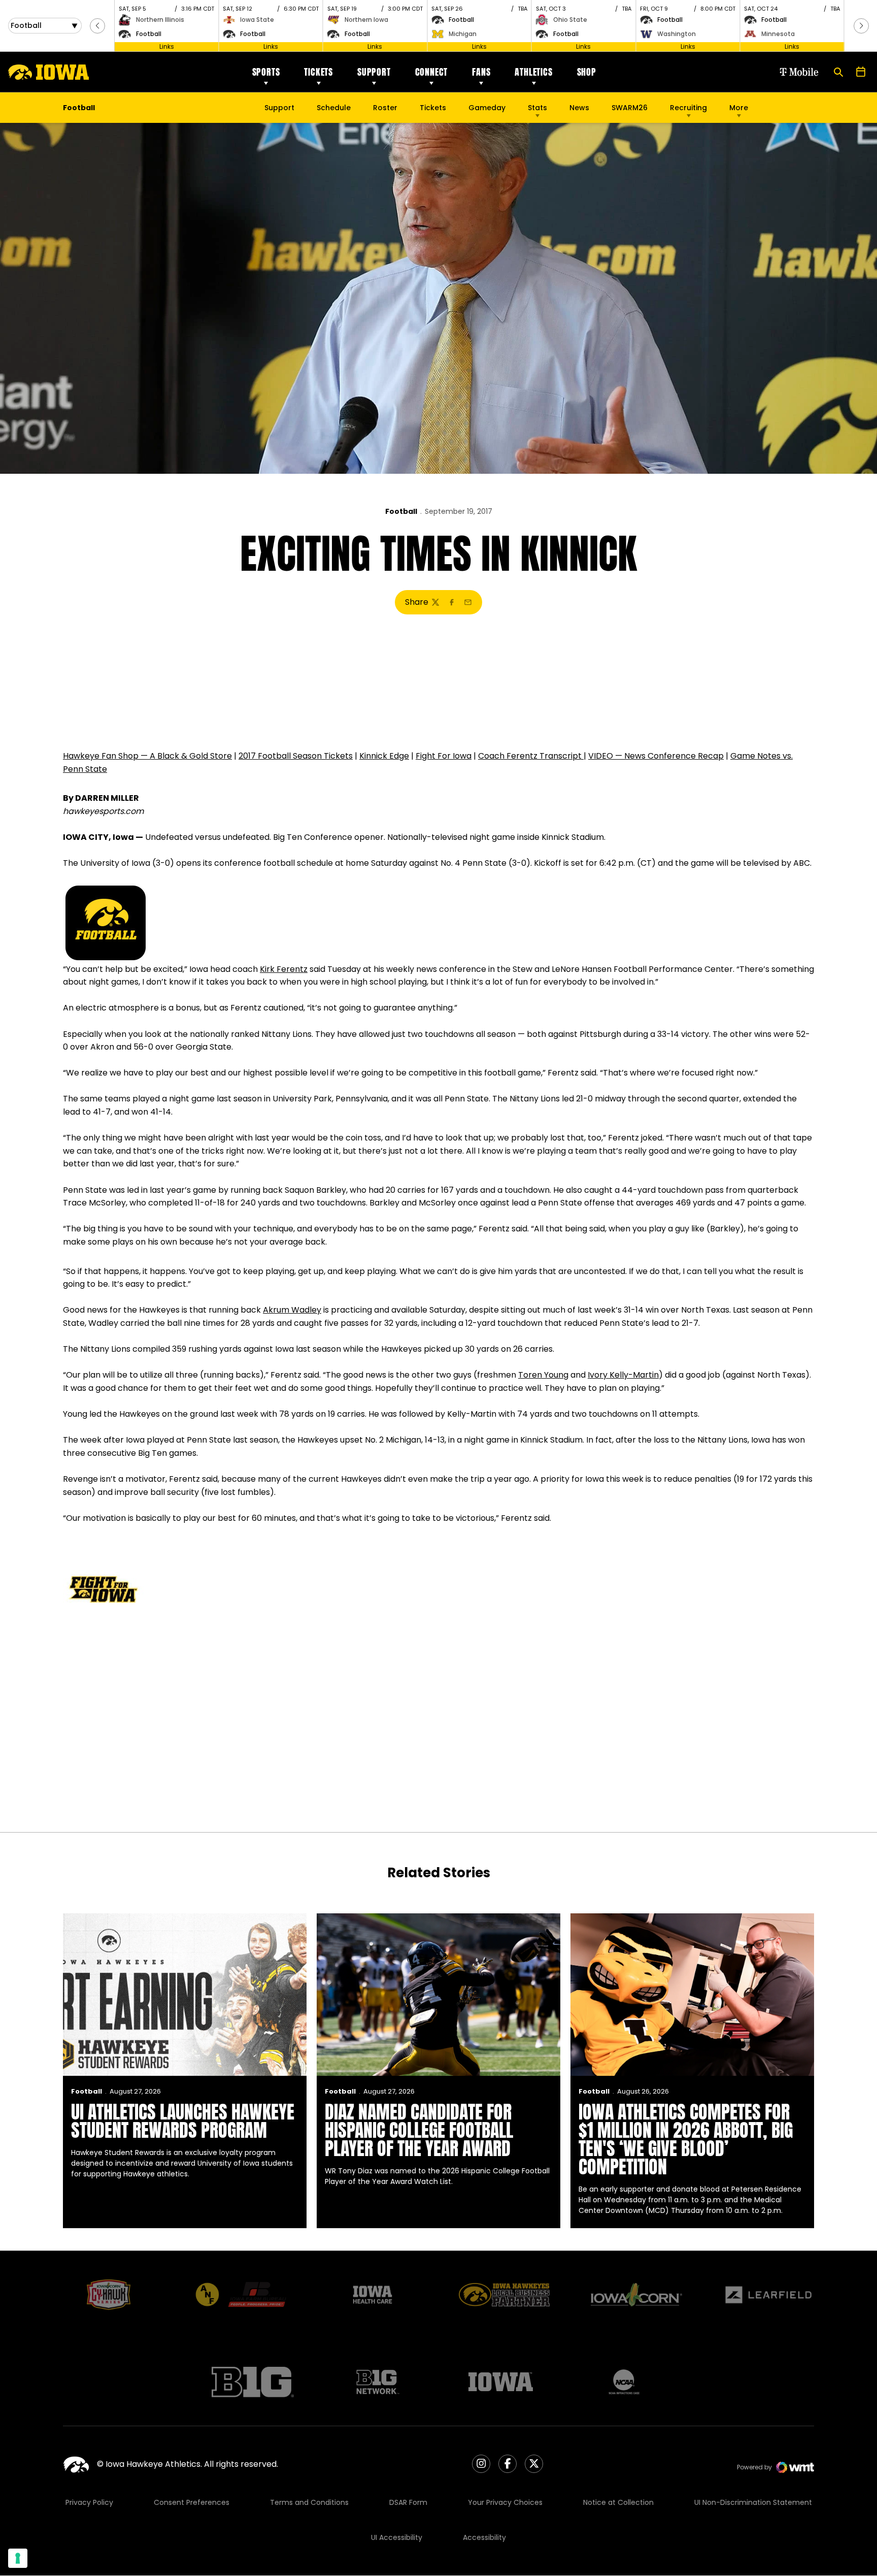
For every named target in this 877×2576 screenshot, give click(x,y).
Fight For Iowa (444, 756)
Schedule (334, 108)
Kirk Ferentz (284, 969)
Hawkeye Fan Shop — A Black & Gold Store (147, 756)
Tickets (318, 72)
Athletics (533, 72)
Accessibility (484, 2537)
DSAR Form (408, 2502)
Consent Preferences (192, 2502)
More (739, 108)
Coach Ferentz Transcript (531, 756)
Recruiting (688, 108)
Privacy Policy (89, 2502)
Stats (537, 108)
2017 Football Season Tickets (296, 756)
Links (167, 46)
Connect (432, 72)
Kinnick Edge (384, 756)
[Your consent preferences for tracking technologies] (18, 2558)
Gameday (487, 108)
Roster (385, 108)
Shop (587, 72)
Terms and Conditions (309, 2502)
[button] (97, 26)
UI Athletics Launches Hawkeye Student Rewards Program (183, 2121)
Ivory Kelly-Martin (623, 1375)
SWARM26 (630, 108)
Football (401, 511)
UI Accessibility (397, 2537)
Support (374, 72)
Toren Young (543, 1375)
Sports (266, 72)
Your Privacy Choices (505, 2502)
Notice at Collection (618, 2502)
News (579, 108)
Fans (481, 72)
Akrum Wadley (292, 1310)
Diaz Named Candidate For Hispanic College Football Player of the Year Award (419, 2130)
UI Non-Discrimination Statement (753, 2502)
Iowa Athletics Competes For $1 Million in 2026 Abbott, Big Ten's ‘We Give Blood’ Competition (686, 2139)
